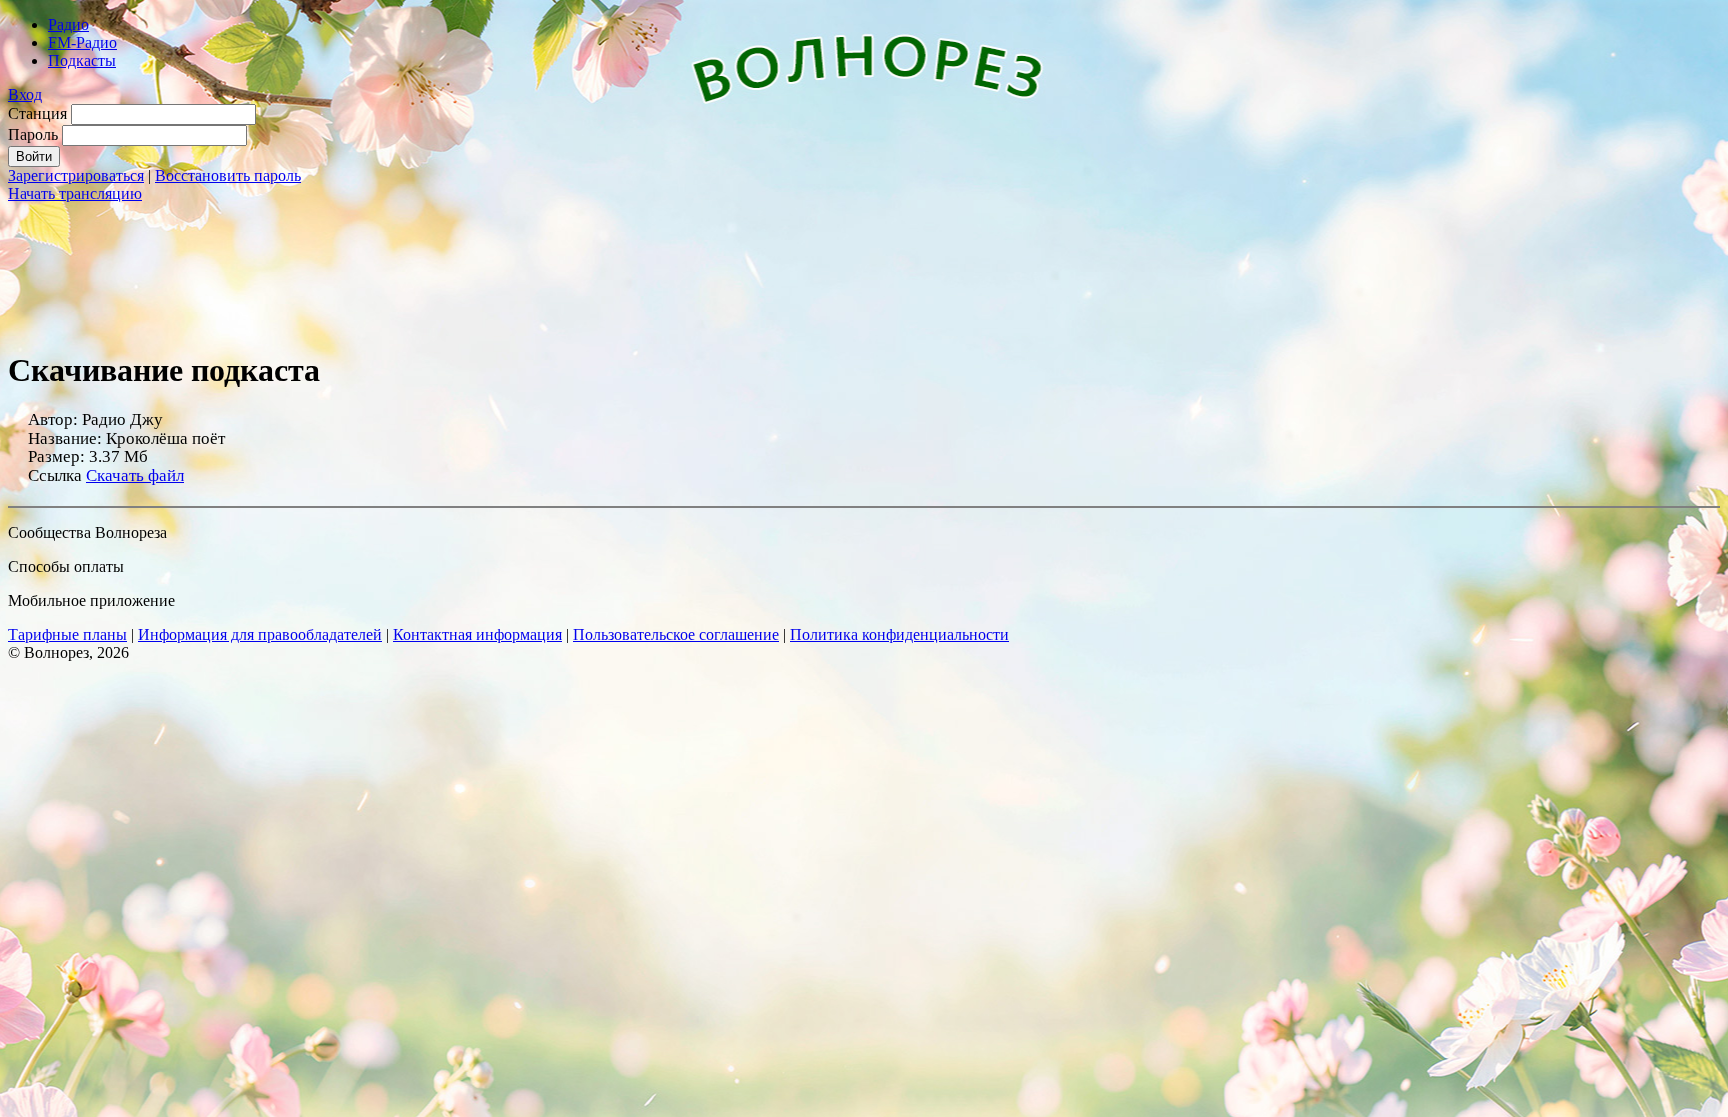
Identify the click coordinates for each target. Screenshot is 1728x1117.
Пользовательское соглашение (676, 634)
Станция (37, 113)
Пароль (33, 134)
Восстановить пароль (228, 175)
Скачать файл (135, 475)
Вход (25, 94)
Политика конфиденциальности (899, 634)
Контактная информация (477, 634)
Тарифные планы (67, 634)
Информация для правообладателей (260, 634)
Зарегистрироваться (76, 175)
